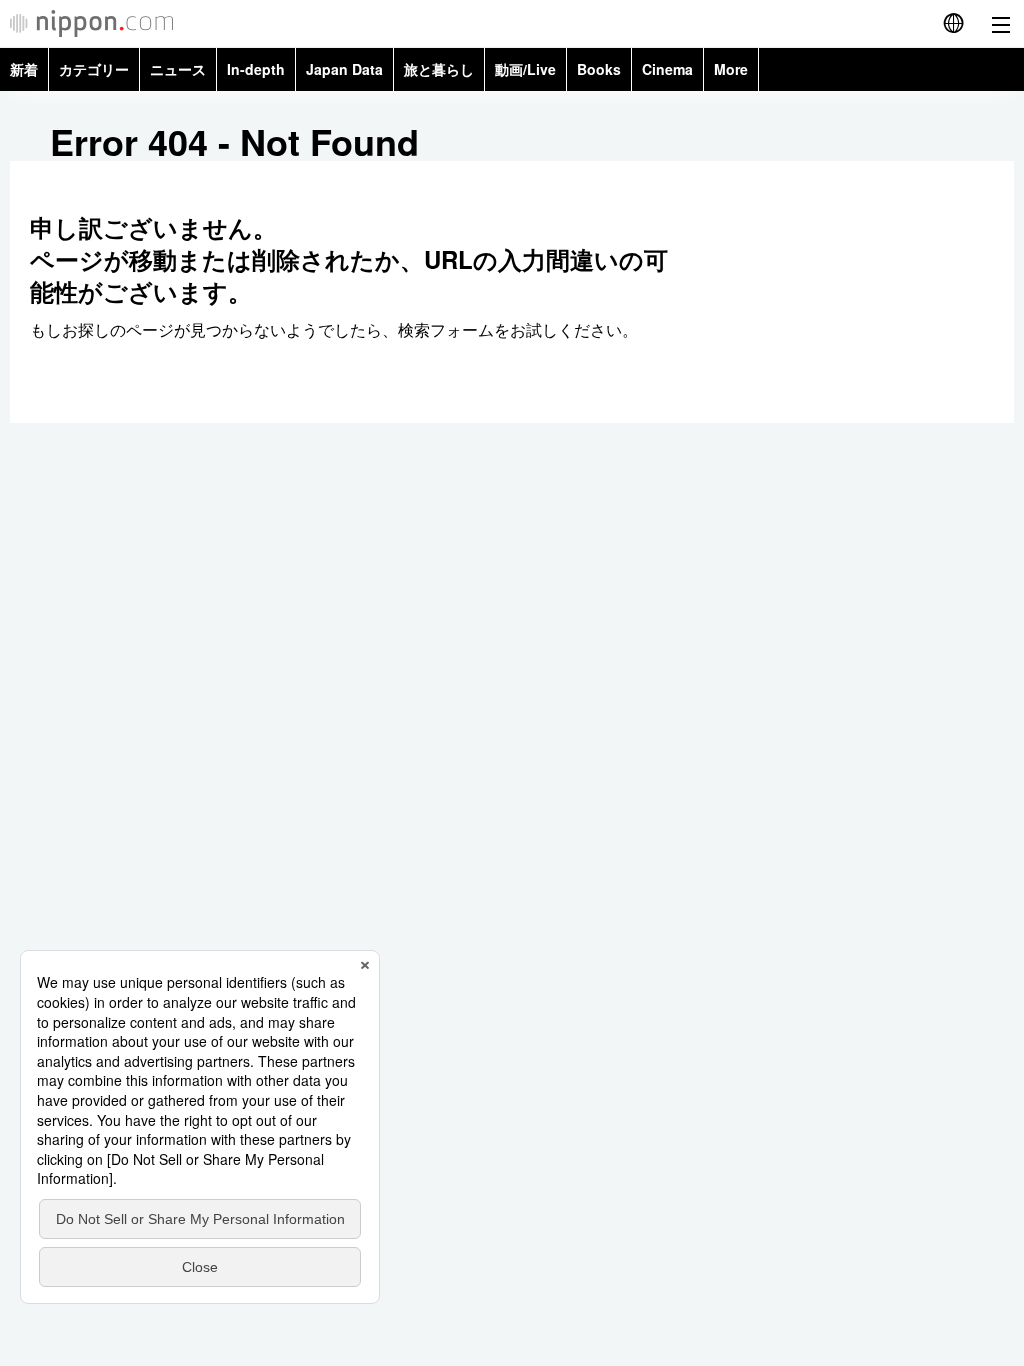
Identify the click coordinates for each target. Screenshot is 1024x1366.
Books (599, 69)
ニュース (178, 69)
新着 (24, 69)
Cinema (667, 69)
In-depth (256, 69)
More (731, 69)
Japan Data (344, 69)
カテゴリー (94, 69)
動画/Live (525, 69)
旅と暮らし (439, 69)
